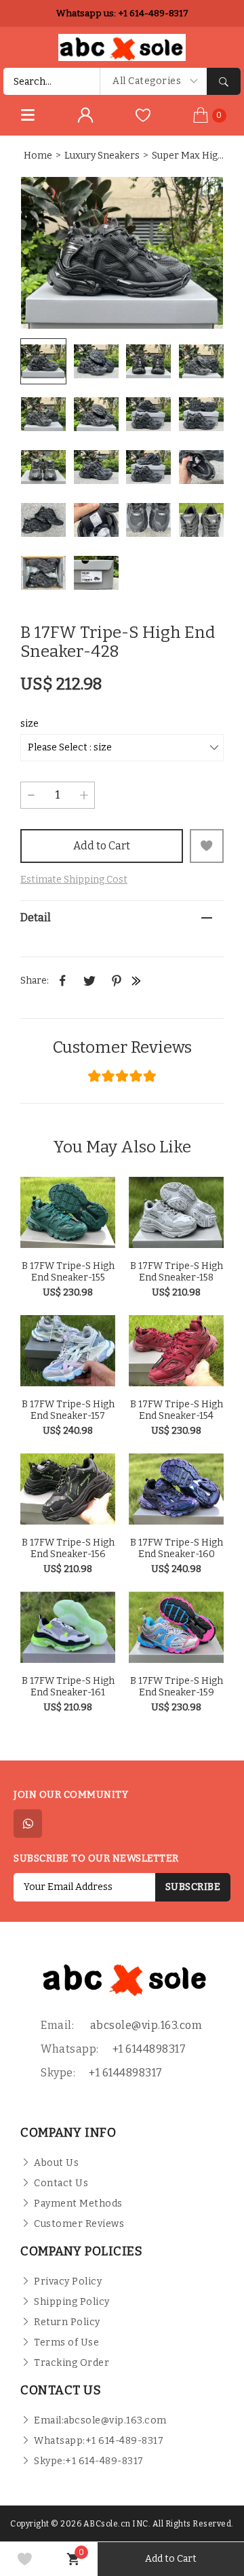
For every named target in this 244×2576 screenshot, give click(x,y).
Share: (35, 981)
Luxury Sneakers (102, 156)
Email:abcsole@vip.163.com (100, 2420)
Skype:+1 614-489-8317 (89, 2461)
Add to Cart (102, 846)
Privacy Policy (68, 2281)
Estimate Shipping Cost (74, 880)
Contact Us (61, 2183)
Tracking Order (72, 2363)
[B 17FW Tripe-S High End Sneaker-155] (68, 1212)
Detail (36, 918)
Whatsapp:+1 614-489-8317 (99, 2441)
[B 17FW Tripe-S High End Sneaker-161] (68, 1627)
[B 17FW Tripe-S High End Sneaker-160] (176, 1489)
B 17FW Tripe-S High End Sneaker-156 (68, 1548)
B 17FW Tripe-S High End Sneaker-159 (177, 1687)
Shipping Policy (72, 2302)
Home (38, 156)
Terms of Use (66, 2342)
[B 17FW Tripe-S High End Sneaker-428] (122, 253)
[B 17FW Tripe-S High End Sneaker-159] (176, 1627)
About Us (56, 2163)
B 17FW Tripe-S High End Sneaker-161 (68, 1687)
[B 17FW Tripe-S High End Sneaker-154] (176, 1351)
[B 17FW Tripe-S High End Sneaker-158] (176, 1212)
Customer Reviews (122, 1047)
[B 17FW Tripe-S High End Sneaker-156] (68, 1489)
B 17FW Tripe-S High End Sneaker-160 (177, 1548)
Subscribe (193, 1887)
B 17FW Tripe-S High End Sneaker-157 (68, 1410)
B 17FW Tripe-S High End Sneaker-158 (177, 1272)
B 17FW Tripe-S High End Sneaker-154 (177, 1410)
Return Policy (67, 2322)
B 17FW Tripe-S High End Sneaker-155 (68, 1272)
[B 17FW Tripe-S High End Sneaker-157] (68, 1351)
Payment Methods (78, 2203)
